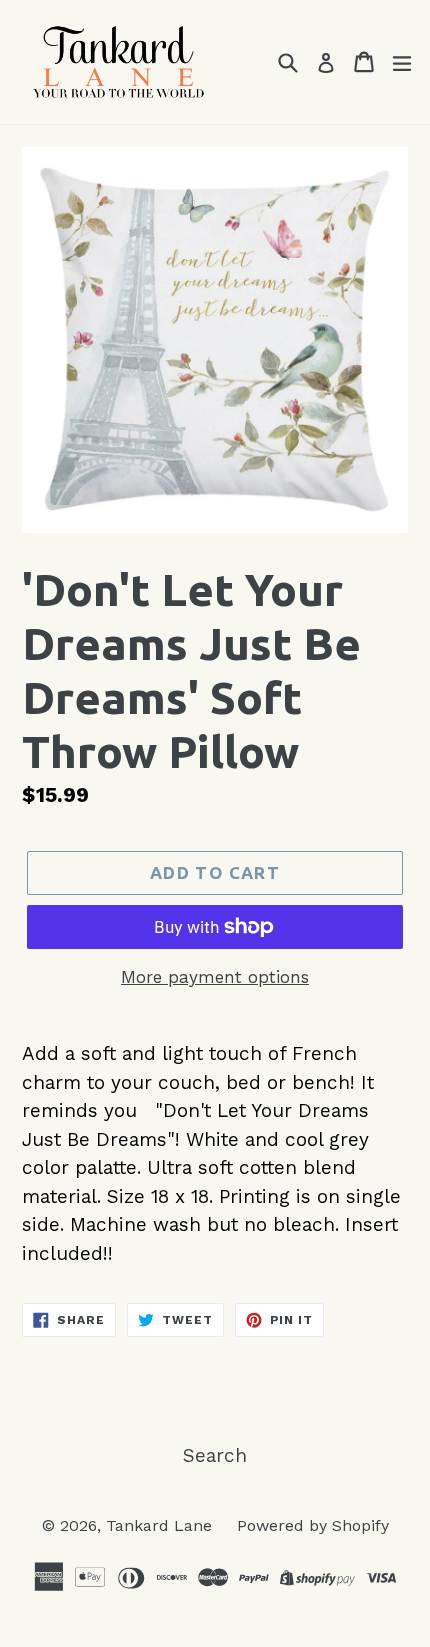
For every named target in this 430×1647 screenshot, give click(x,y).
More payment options (215, 977)
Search (215, 1455)
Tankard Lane (161, 1525)
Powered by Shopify (313, 1525)
